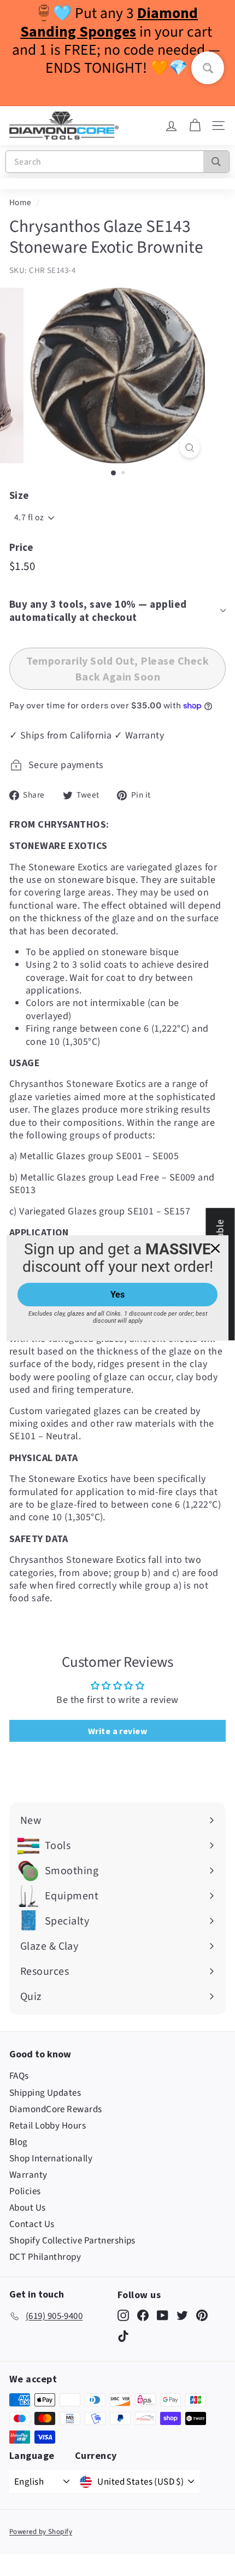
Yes (117, 1295)
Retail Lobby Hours (48, 2126)
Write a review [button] (117, 1731)
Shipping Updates (45, 2093)
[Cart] (195, 126)
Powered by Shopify (41, 2532)
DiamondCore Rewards (56, 2109)
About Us (28, 2208)
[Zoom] (189, 447)
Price (21, 547)
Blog (19, 2142)
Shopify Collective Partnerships (72, 2241)
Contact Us (32, 2224)
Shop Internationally (51, 2159)
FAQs (19, 2076)
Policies (25, 2191)
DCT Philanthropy (45, 2257)
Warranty (28, 2175)
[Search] (216, 162)
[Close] (215, 1248)
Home (20, 202)
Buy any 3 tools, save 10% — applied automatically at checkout (98, 611)
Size (19, 495)
